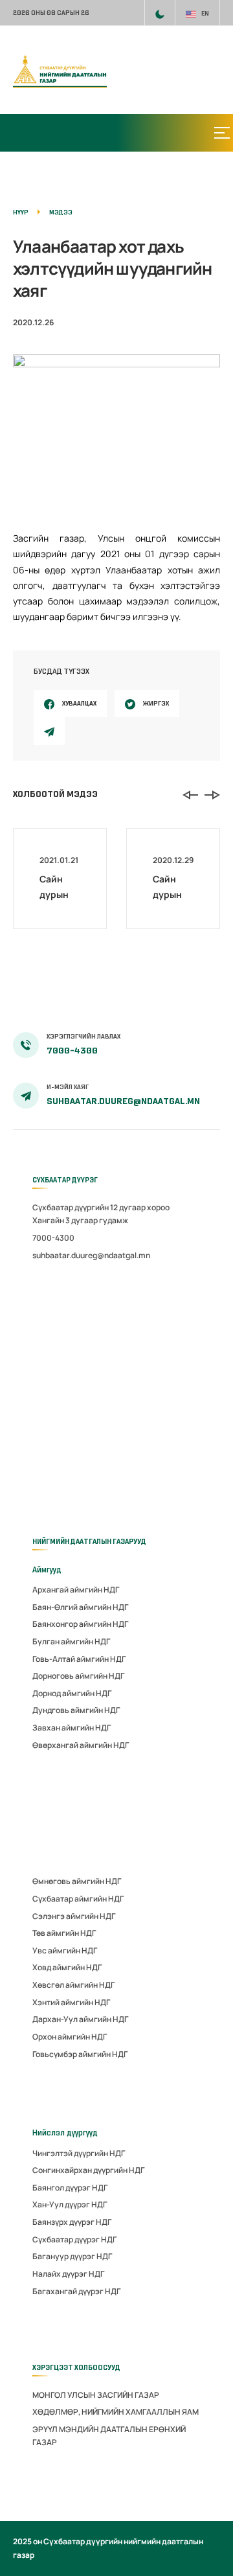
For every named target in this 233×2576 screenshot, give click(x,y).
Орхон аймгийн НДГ (70, 2037)
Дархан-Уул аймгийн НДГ (80, 2019)
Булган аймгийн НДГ (71, 1641)
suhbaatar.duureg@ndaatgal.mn (123, 1101)
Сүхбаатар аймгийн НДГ (78, 1899)
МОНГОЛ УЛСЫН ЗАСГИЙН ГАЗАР (96, 2395)
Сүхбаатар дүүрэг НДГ (74, 2239)
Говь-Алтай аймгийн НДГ (79, 1659)
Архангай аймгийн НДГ (76, 1590)
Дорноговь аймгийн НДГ (78, 1676)
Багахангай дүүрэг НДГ (76, 2291)
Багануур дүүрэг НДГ (72, 2256)
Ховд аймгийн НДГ (67, 1967)
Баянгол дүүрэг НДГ (70, 2188)
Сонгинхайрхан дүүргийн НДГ (88, 2170)
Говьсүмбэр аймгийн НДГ (80, 2054)
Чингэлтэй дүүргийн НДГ (79, 2153)
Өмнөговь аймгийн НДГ (77, 1881)
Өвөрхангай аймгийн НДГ (81, 1745)
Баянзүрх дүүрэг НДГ (72, 2222)
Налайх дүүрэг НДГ (68, 2274)
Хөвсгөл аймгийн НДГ (73, 1985)
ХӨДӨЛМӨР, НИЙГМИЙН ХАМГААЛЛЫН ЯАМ (116, 2412)
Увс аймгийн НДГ (65, 1950)
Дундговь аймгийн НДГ (76, 1710)
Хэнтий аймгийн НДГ (71, 2002)
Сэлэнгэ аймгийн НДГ (74, 1916)
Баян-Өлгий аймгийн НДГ (80, 1607)
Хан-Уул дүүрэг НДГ (70, 2204)
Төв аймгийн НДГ (64, 1933)
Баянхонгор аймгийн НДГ (80, 1624)
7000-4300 (72, 1051)
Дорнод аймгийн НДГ (72, 1693)
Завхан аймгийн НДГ (72, 1728)
